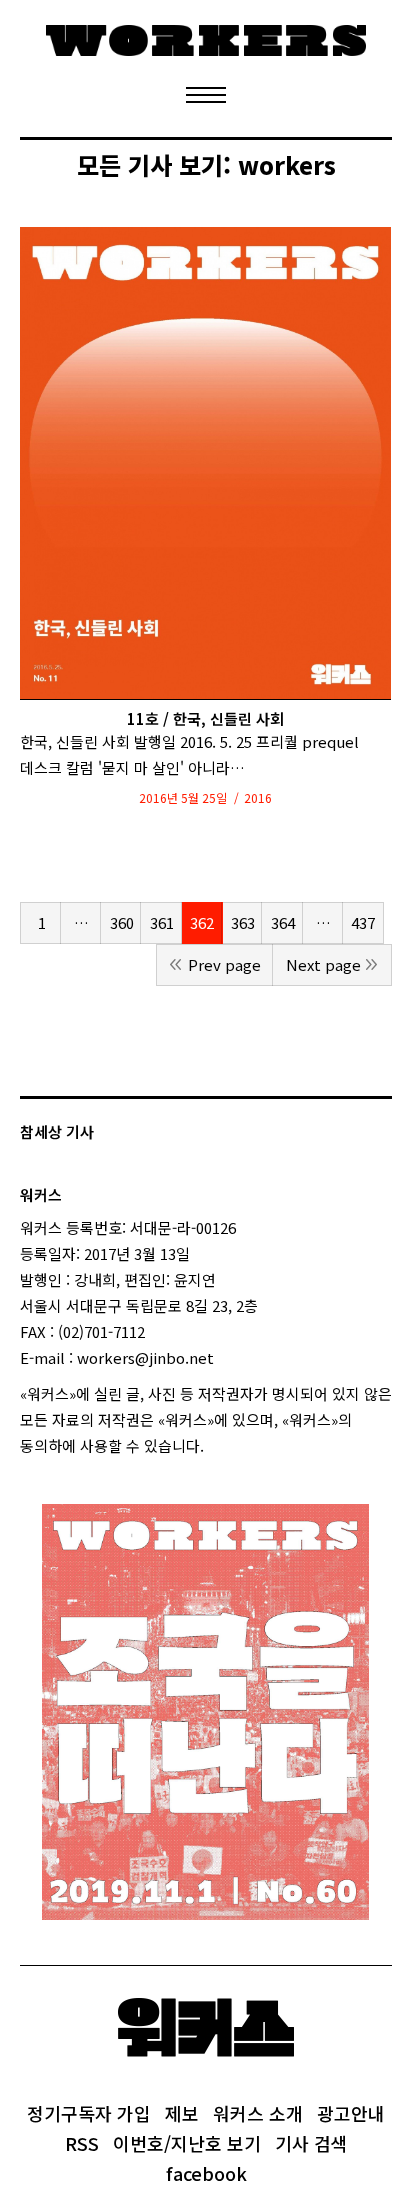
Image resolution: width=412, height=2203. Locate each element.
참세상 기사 (57, 1131)
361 (162, 922)
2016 (258, 797)
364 (283, 922)
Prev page (224, 964)
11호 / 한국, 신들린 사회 (205, 718)
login (222, 1445)
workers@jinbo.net (145, 1357)
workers (287, 164)
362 (202, 922)
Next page (323, 964)
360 (122, 922)
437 (363, 922)
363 (243, 922)
